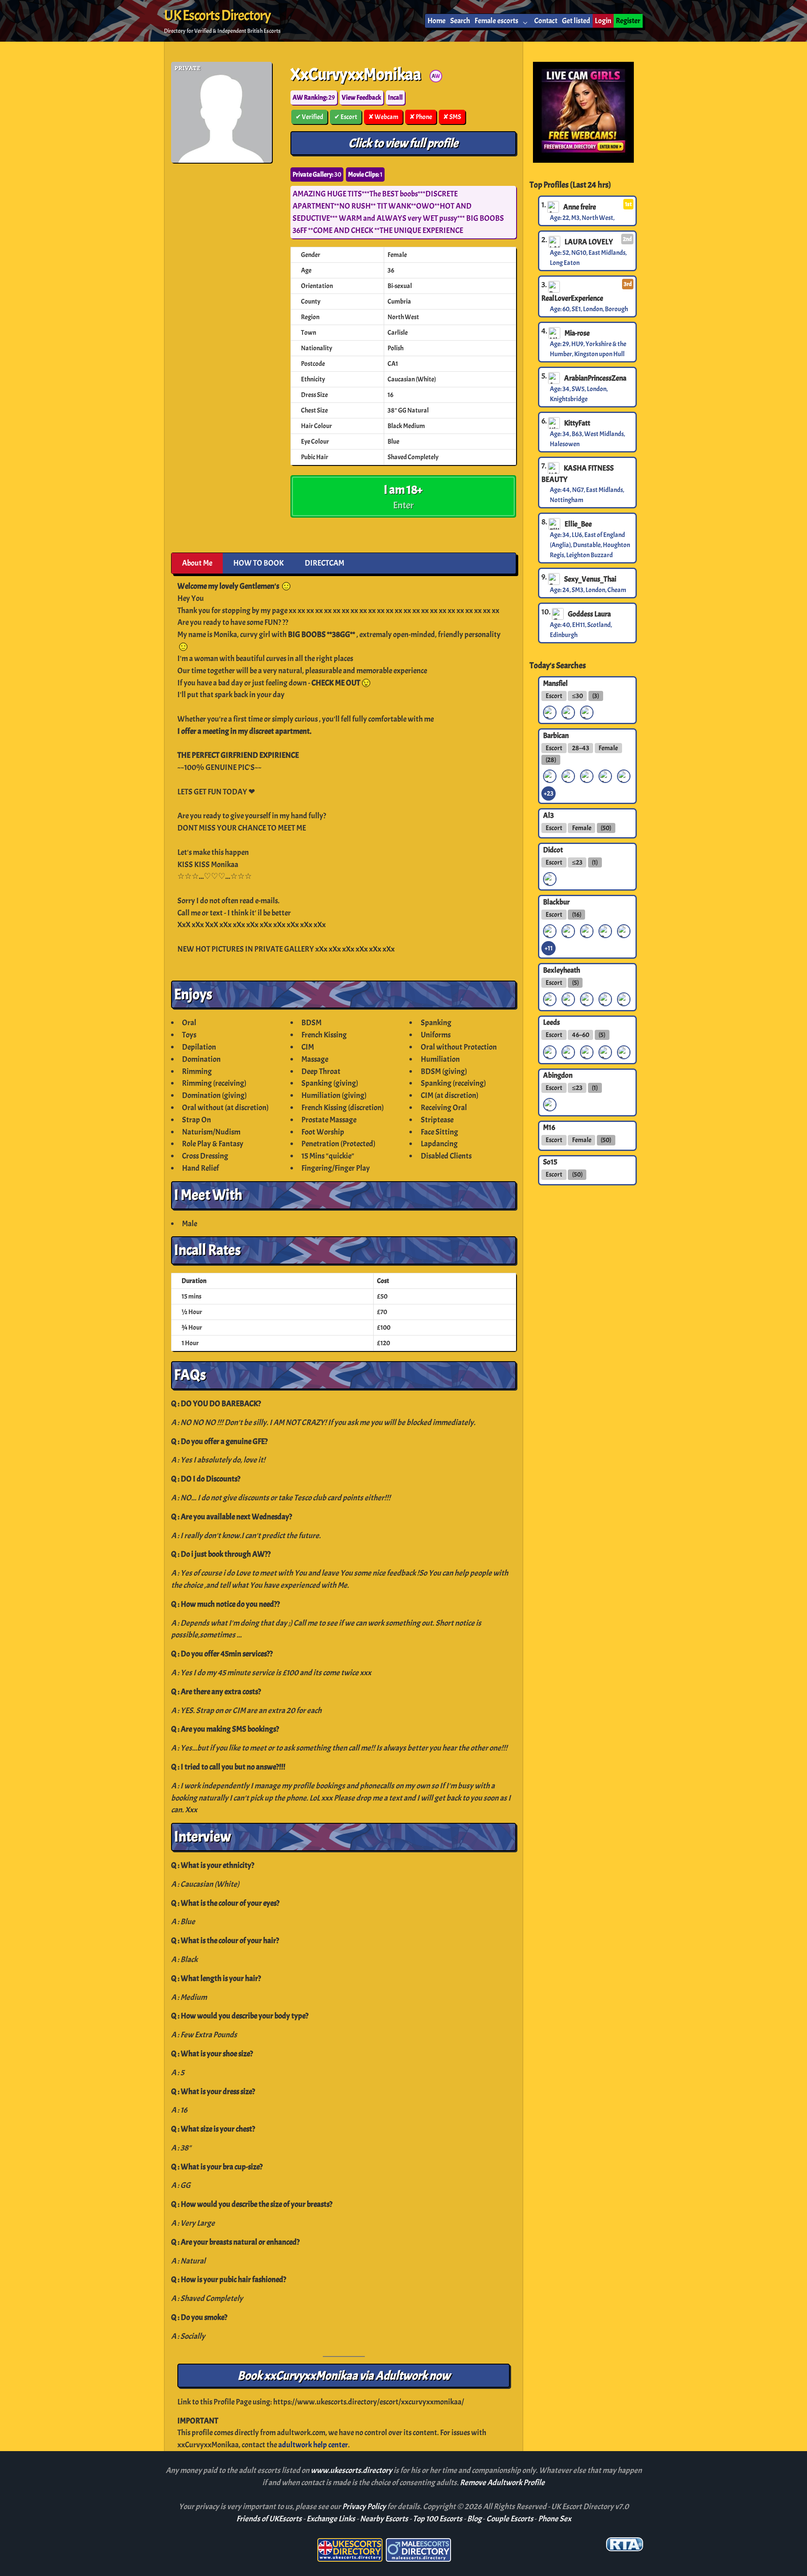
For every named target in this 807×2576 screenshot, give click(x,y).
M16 (549, 1127)
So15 (550, 1162)
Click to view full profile (403, 143)
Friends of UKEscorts (269, 2519)
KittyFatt (577, 423)
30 (317, 175)
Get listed (576, 21)
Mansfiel (555, 683)
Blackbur (556, 902)
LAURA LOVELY (589, 242)
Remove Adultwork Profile (502, 2483)
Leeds (551, 1022)
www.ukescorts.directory (352, 2470)
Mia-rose (577, 333)
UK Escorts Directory (217, 16)
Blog (474, 2519)
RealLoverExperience (572, 298)
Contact (546, 21)
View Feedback (361, 98)
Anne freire (580, 207)
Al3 (549, 815)
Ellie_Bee (578, 524)
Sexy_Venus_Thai (590, 579)
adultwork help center (313, 2445)
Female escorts (496, 21)
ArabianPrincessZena (595, 378)
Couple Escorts (510, 2519)
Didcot (553, 849)
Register (628, 21)
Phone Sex (555, 2519)
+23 (549, 793)
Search (460, 21)
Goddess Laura (589, 614)
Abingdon (558, 1075)
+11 (549, 948)
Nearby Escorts (384, 2519)
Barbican (556, 735)
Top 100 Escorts (438, 2519)
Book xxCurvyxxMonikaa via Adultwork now (344, 2376)
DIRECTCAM (324, 563)
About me (197, 563)
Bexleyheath (562, 970)
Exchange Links (331, 2519)
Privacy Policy (365, 2507)
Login (603, 21)
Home (436, 21)
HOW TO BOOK (258, 563)
